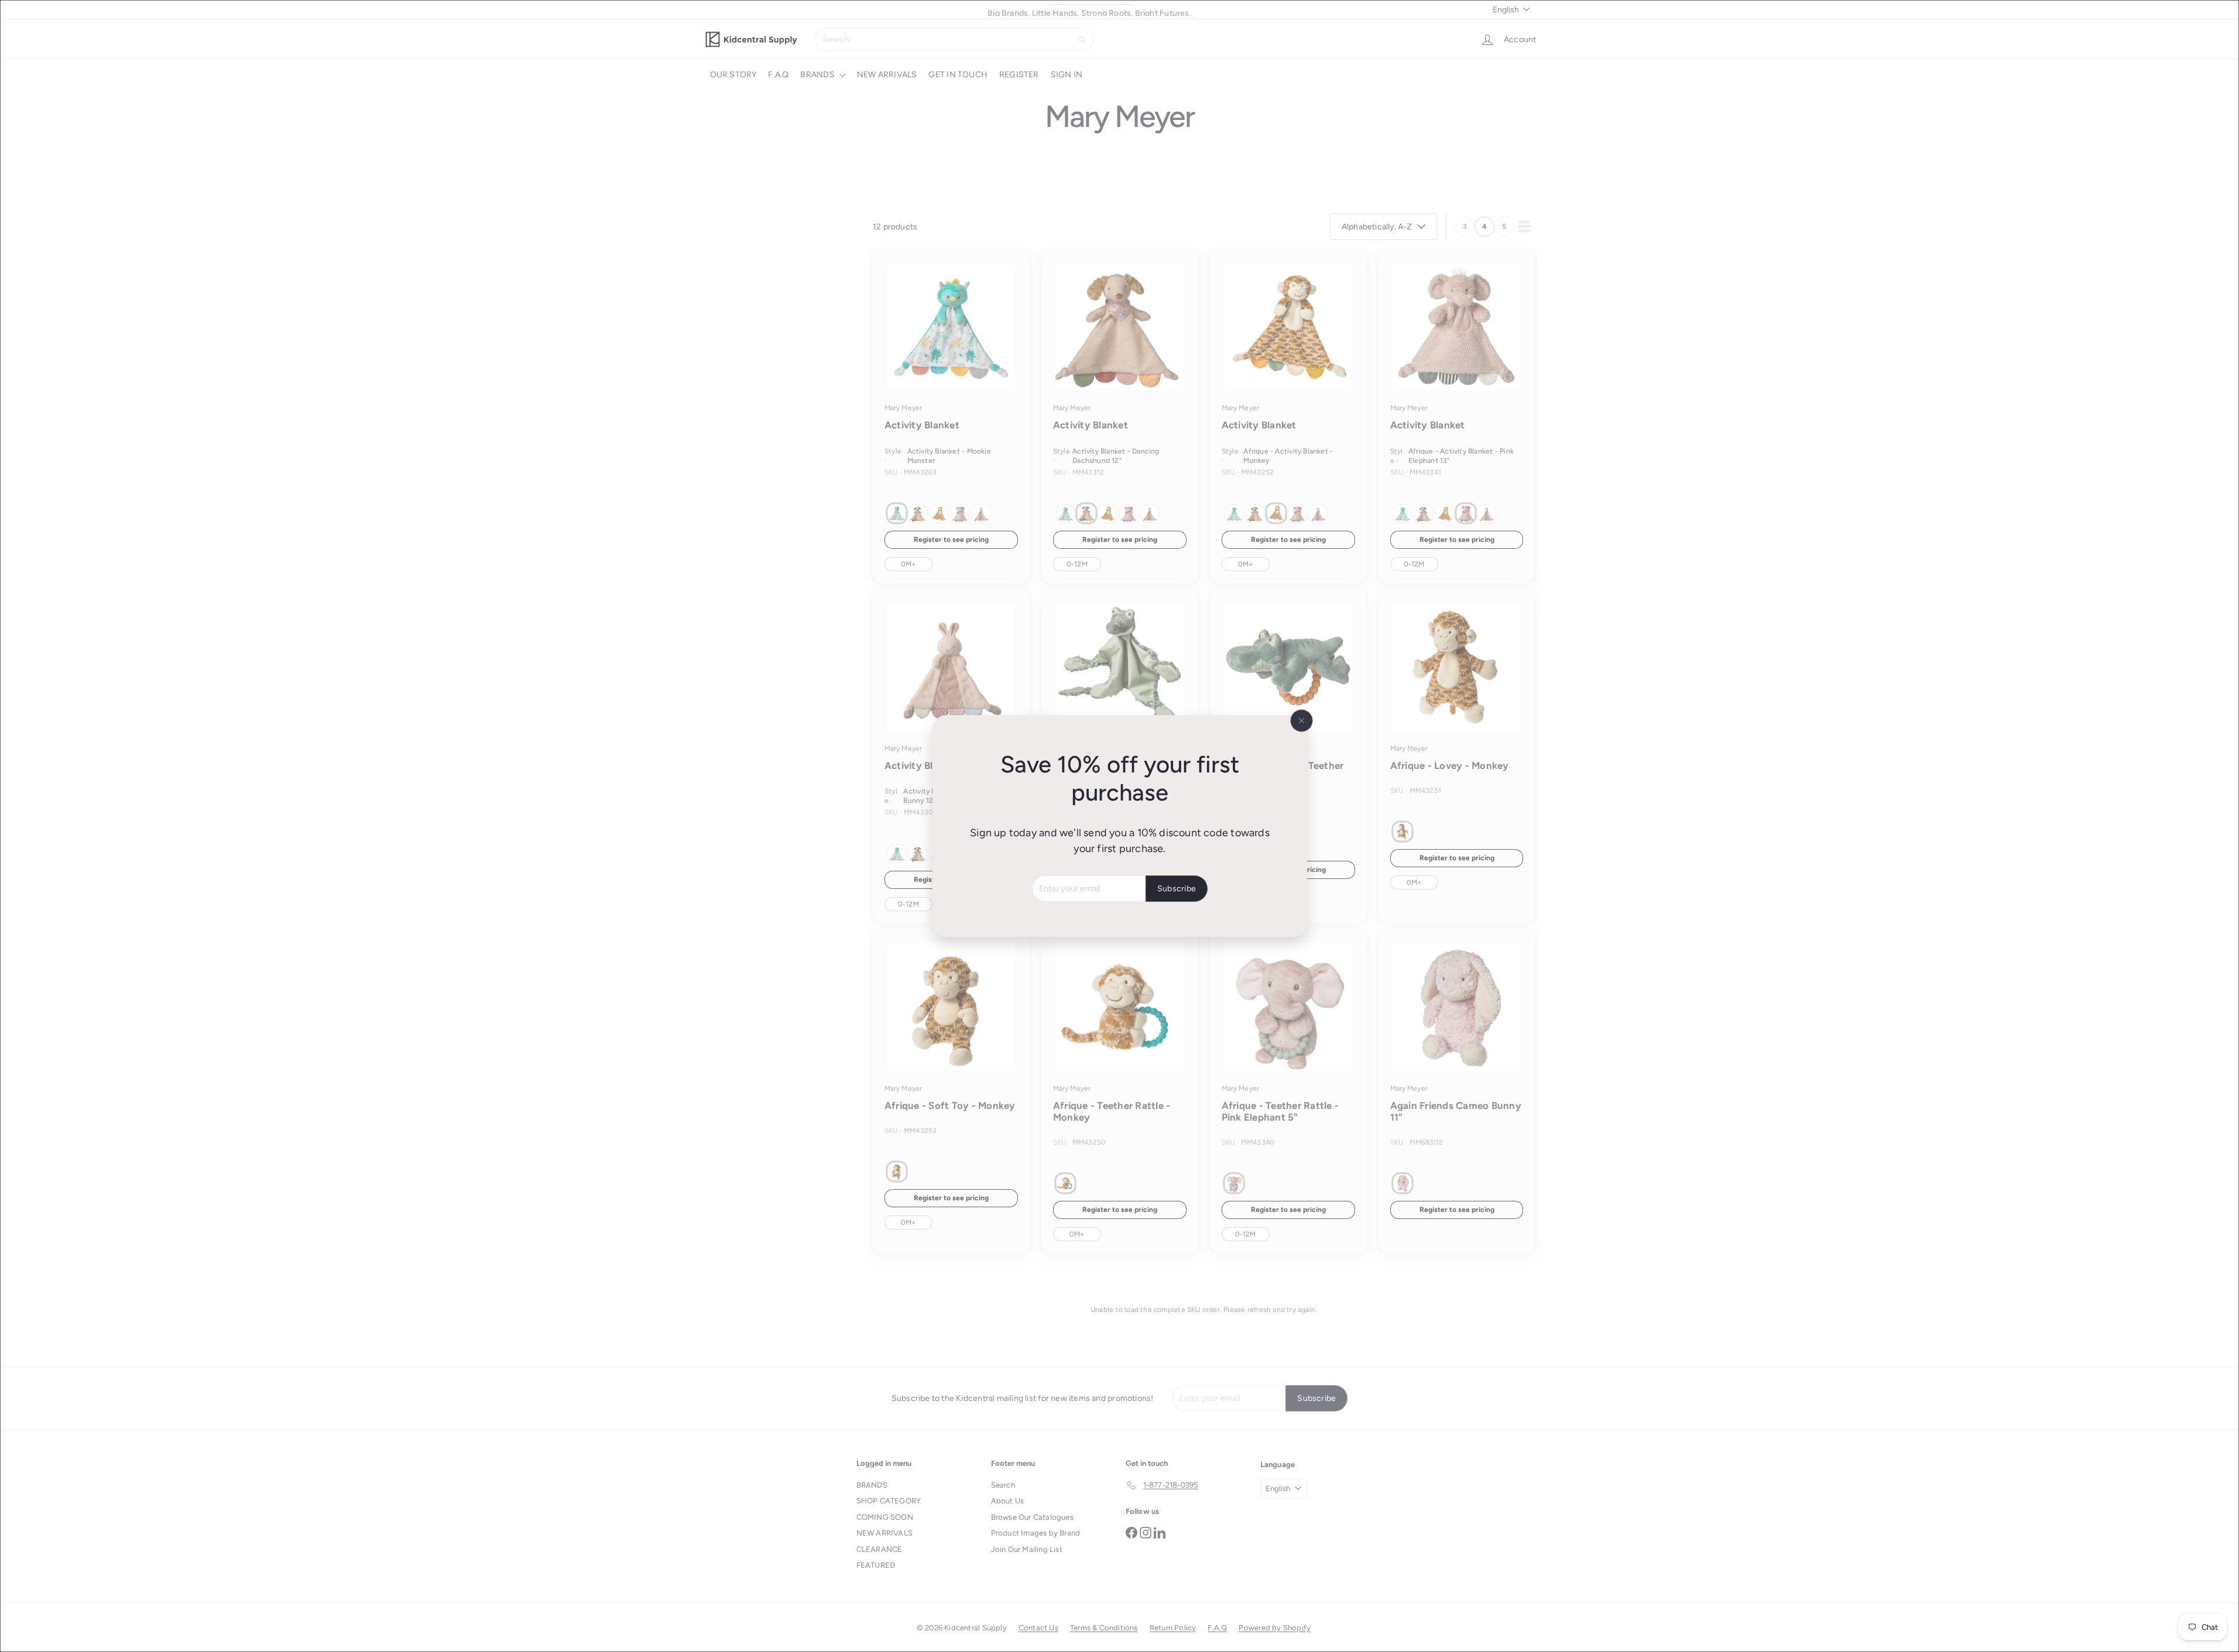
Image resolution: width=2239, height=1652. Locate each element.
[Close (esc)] (1301, 721)
